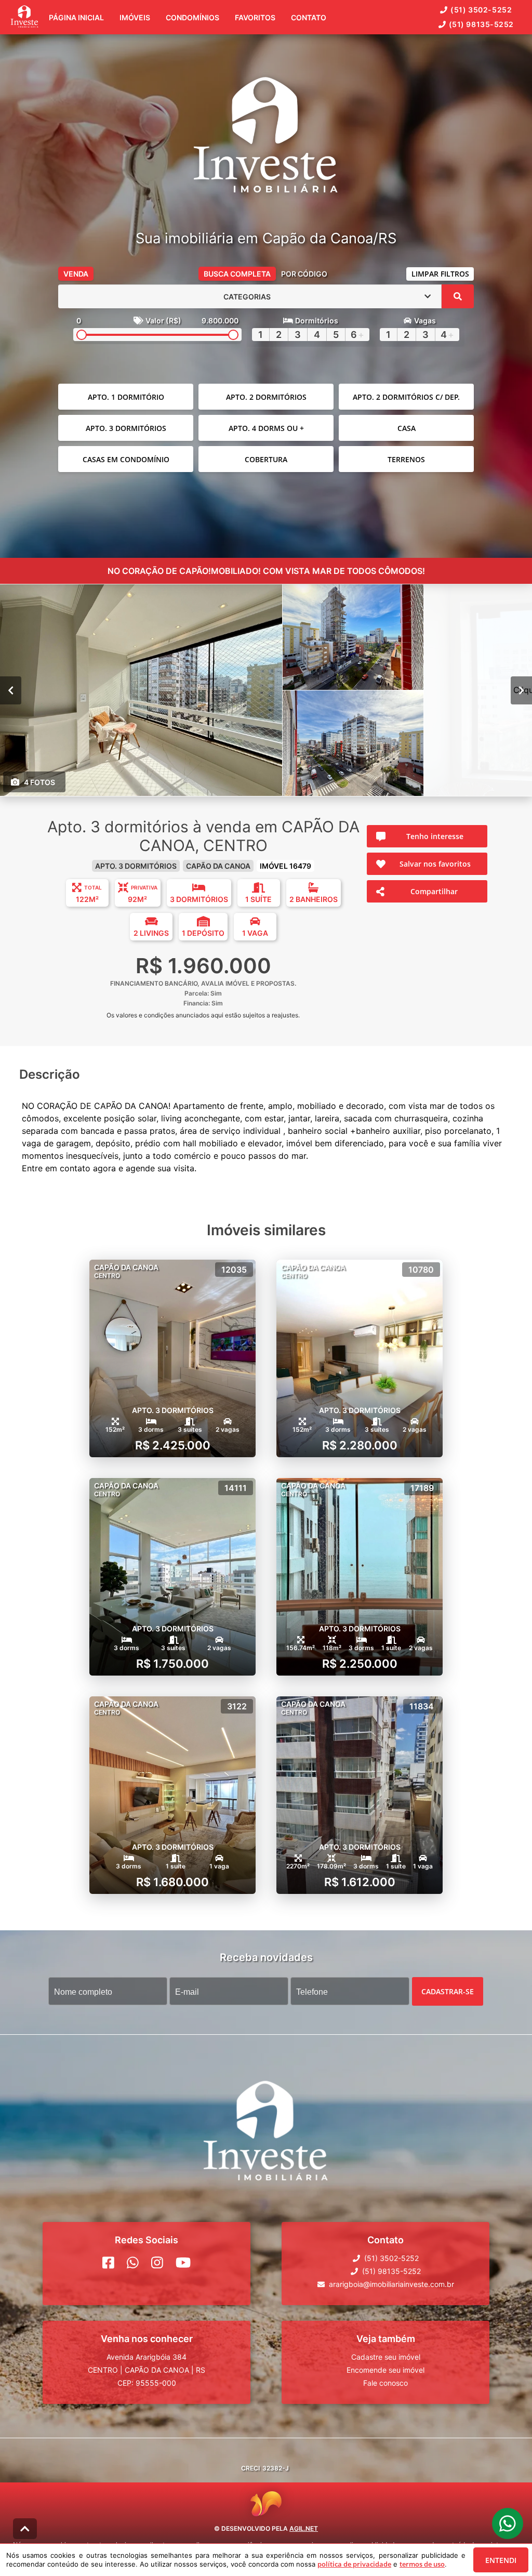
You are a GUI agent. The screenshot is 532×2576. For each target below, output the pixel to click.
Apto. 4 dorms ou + (266, 428)
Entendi (501, 2560)
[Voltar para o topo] (25, 2529)
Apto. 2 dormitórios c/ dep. (406, 397)
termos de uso (422, 2564)
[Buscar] (458, 296)
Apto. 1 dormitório (126, 397)
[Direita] (521, 690)
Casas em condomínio (126, 459)
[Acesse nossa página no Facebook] (108, 2263)
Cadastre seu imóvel (386, 2357)
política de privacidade (354, 2564)
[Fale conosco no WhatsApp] (133, 2263)
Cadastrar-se (448, 1991)
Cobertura (266, 459)
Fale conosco (385, 2383)
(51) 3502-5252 (481, 10)
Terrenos (406, 459)
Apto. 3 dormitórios (126, 428)
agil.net (304, 2528)
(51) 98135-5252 (481, 24)
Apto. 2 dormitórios (266, 397)
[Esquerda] (11, 690)
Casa (407, 428)
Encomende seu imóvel (385, 2370)
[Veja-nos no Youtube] (183, 2263)
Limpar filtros (440, 274)
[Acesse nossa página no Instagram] (157, 2263)
